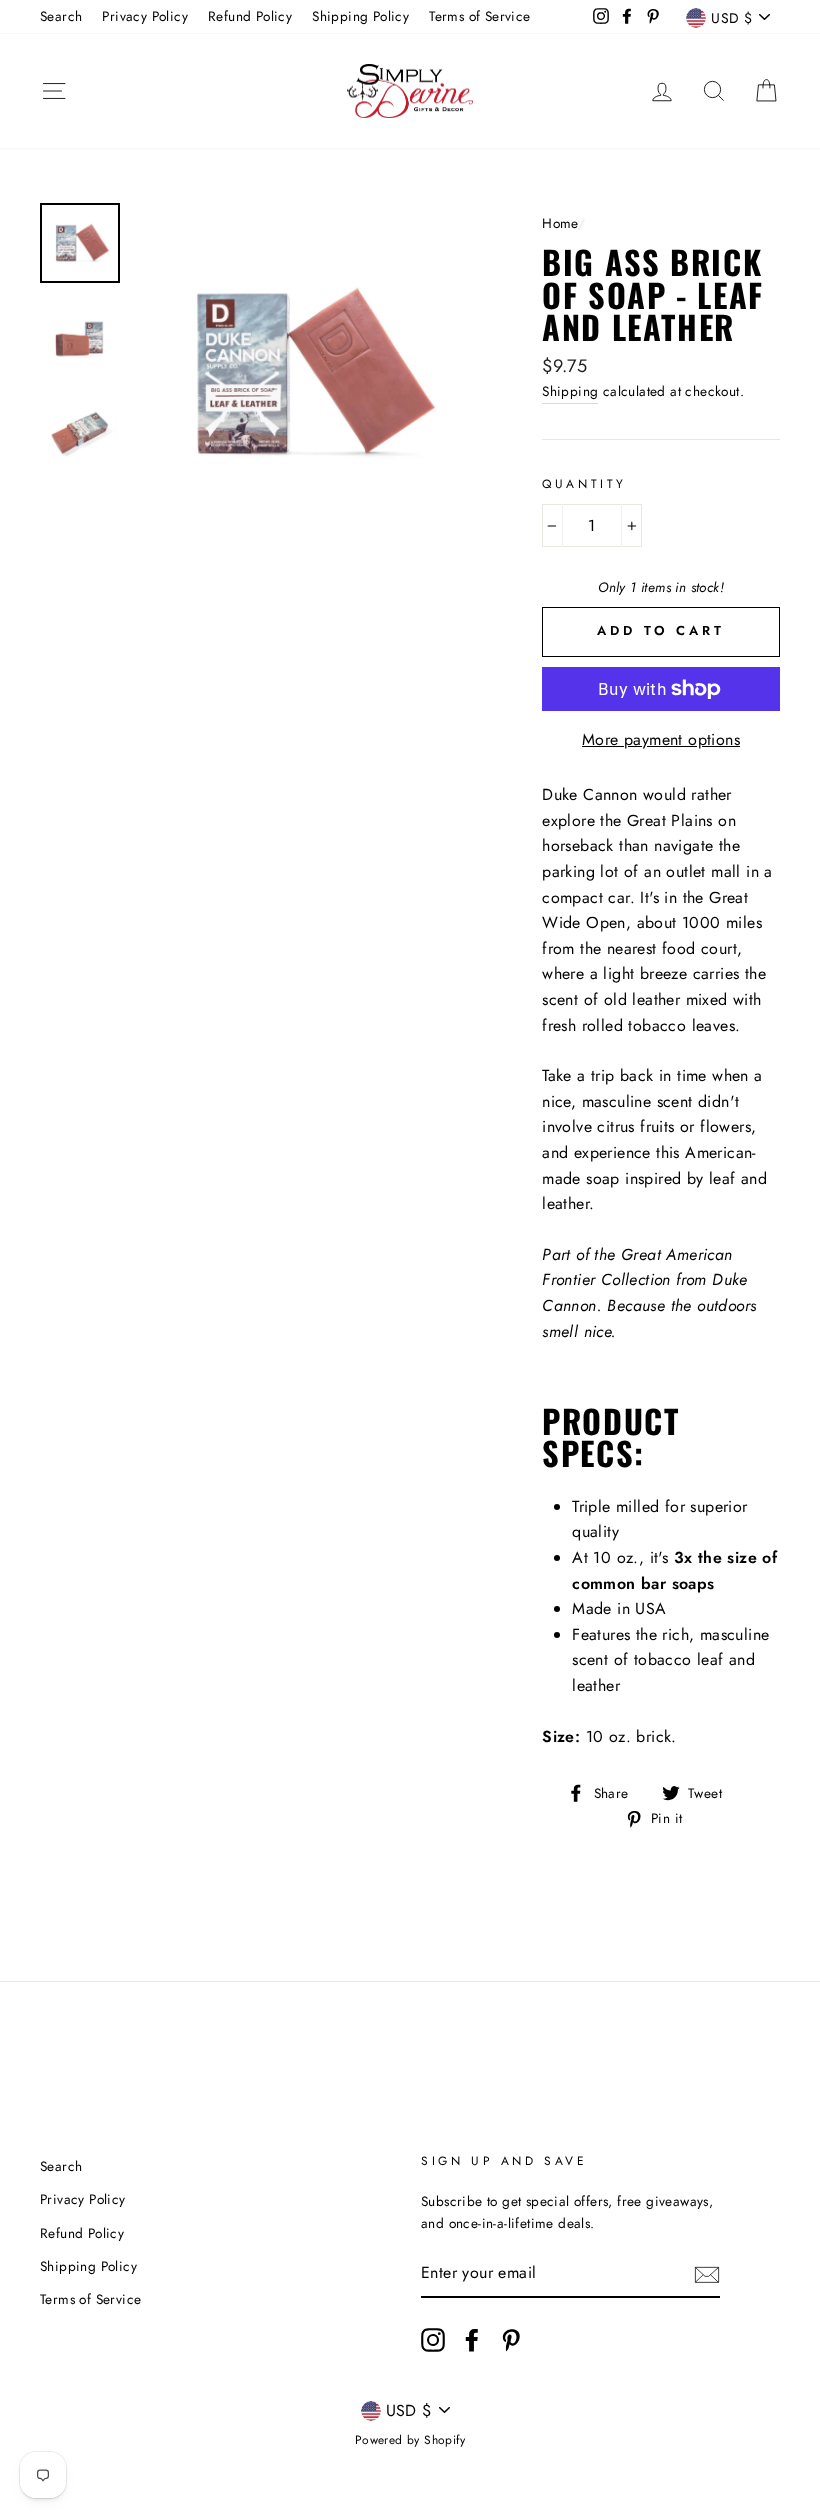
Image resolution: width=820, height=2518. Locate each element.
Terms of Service (479, 16)
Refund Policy (250, 16)
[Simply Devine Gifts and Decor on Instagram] (433, 2340)
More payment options (661, 739)
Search (61, 16)
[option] (305, 373)
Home (560, 223)
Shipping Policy (360, 16)
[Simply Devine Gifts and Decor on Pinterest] (511, 2340)
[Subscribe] (707, 2274)
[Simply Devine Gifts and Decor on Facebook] (472, 2340)
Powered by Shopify (410, 2440)
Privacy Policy (145, 16)
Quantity (584, 484)
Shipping (570, 391)
